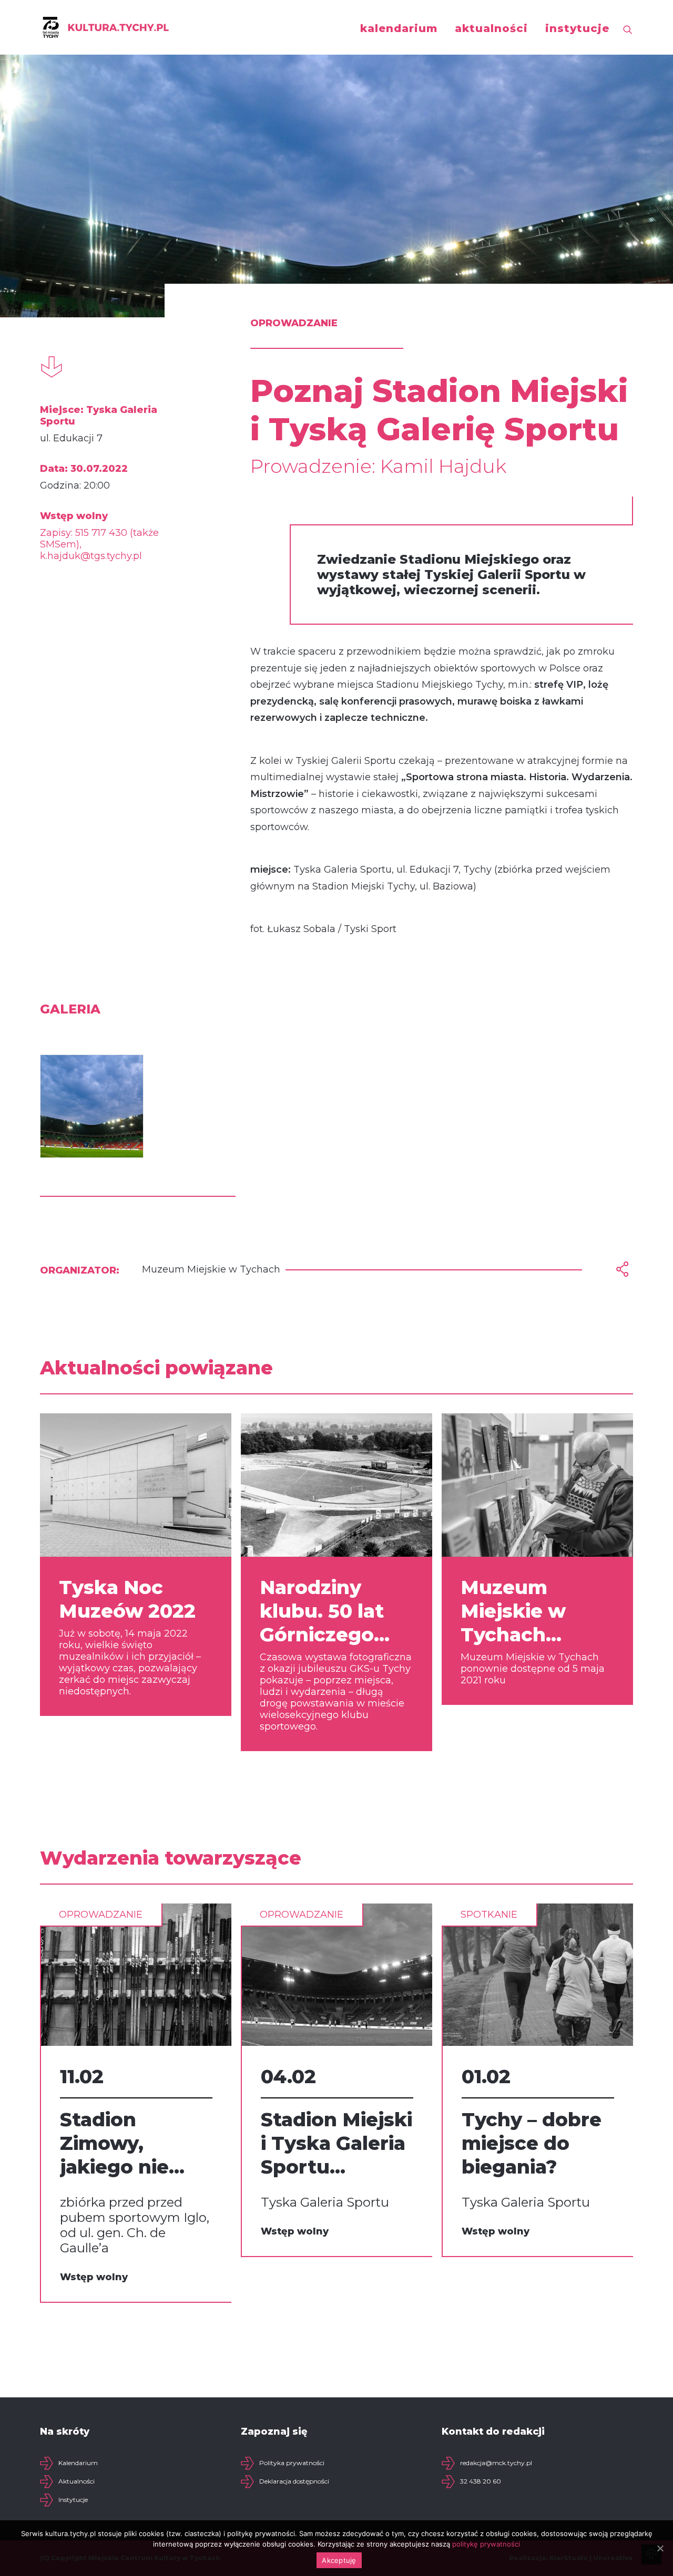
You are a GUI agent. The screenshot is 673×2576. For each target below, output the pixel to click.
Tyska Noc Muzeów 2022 (127, 1599)
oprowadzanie (101, 1915)
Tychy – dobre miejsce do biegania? (331, 2143)
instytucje (577, 28)
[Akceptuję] (660, 2548)
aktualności (491, 28)
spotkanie (288, 1915)
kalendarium (399, 28)
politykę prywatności (486, 2544)
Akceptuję (339, 2560)
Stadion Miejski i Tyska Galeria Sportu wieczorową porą (136, 2143)
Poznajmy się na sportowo (528, 2158)
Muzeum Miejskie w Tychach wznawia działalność (516, 1611)
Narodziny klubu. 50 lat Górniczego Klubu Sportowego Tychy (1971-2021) (322, 1611)
